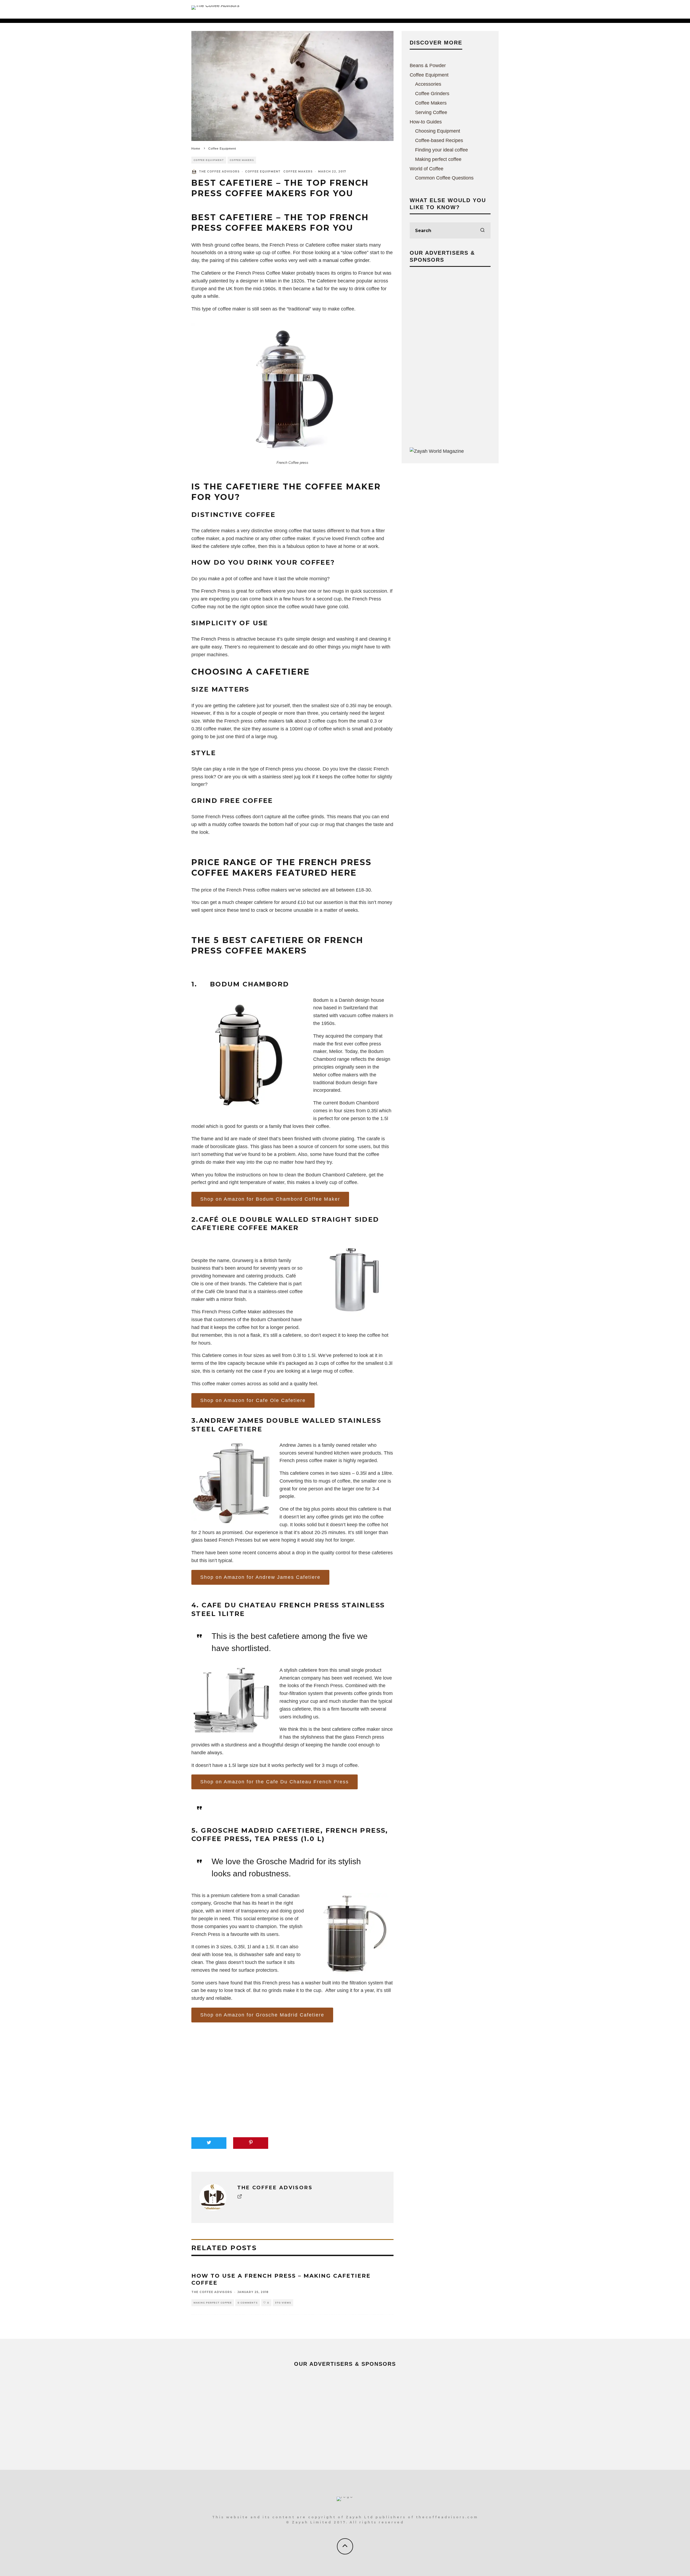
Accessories (428, 84)
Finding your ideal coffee (441, 150)
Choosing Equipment (438, 131)
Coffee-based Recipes (439, 140)
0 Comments (248, 2303)
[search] (482, 230)
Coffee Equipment (209, 160)
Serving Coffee (431, 112)
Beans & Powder (428, 65)
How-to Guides (426, 122)
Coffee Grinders (432, 94)
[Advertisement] (450, 356)
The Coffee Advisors (219, 172)
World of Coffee (427, 169)
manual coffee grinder (346, 260)
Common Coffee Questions (444, 178)
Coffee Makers (242, 160)
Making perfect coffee (213, 2303)
